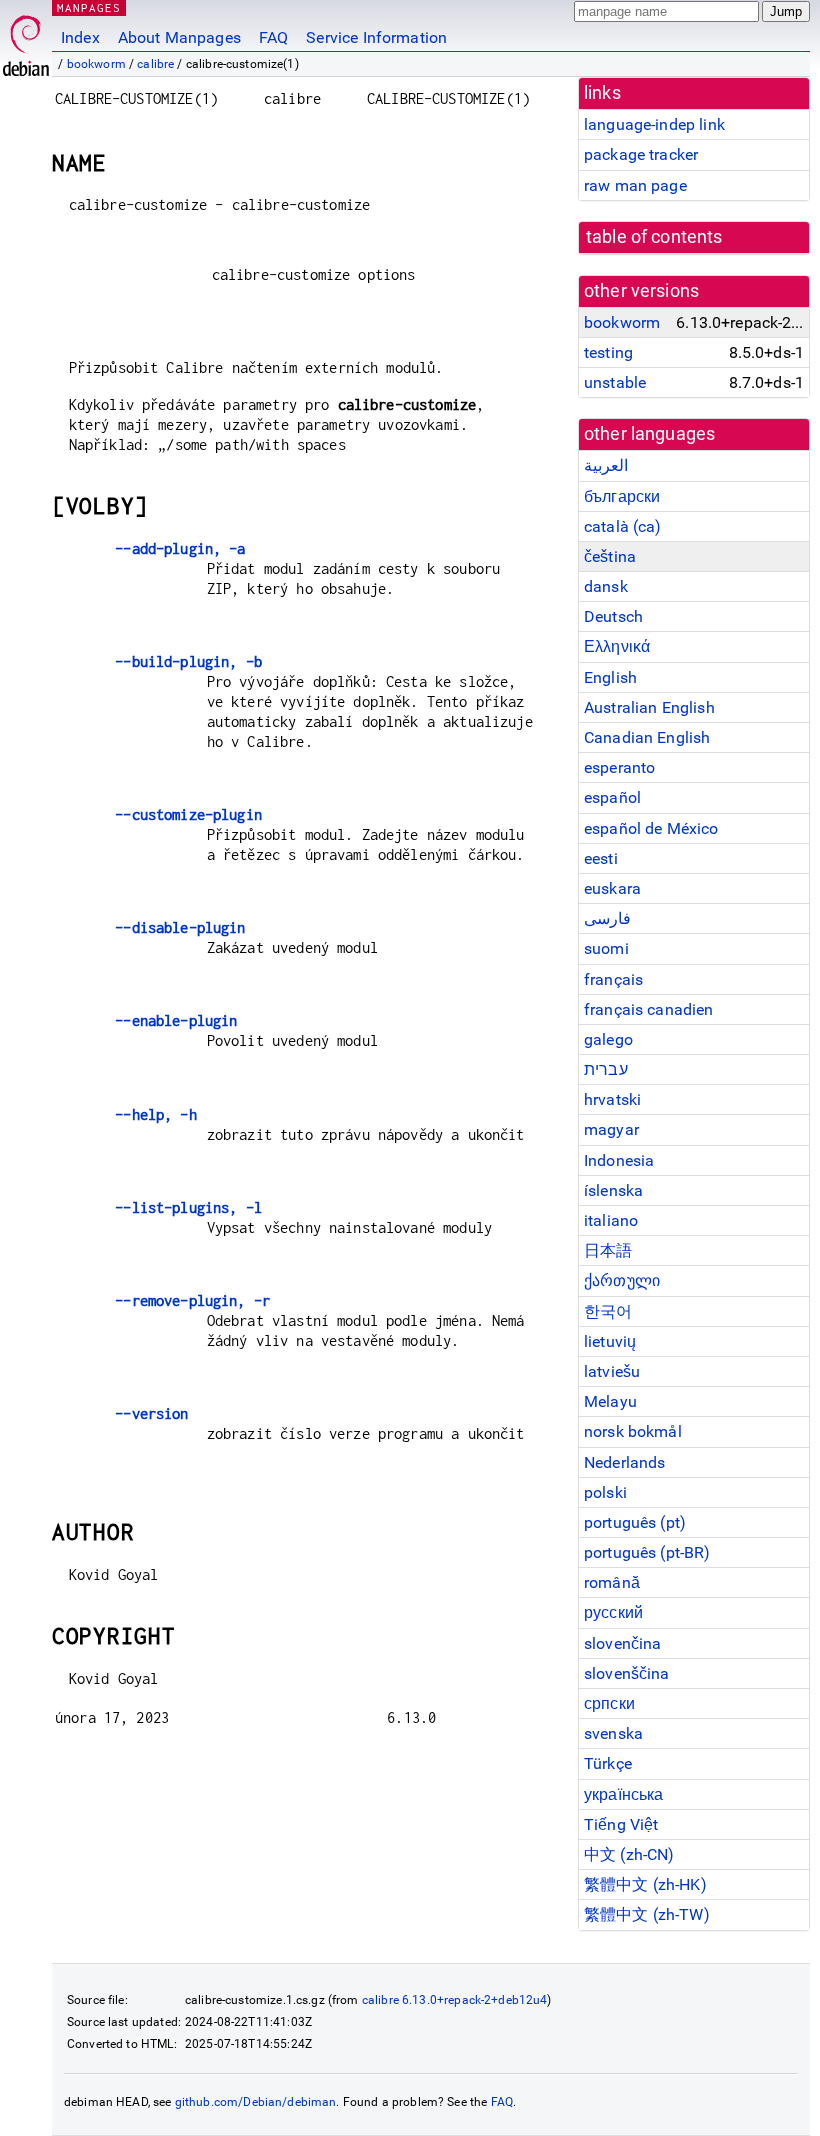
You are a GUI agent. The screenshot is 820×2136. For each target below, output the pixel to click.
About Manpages (179, 37)
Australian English (649, 707)
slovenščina (627, 1673)
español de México (651, 828)
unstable (615, 382)
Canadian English (647, 737)
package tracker (641, 154)
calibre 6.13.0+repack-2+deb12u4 (455, 2000)
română (612, 1582)
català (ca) (623, 526)
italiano (611, 1220)
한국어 (608, 1311)
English (610, 677)
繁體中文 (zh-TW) (647, 1914)
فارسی (607, 918)
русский (613, 1612)
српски (609, 1703)
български (622, 496)
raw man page (635, 185)
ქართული (622, 1280)
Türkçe (608, 1763)
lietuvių (610, 1341)
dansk (606, 586)
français (613, 979)
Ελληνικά (617, 646)
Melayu (610, 1401)
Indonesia (619, 1160)
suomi (606, 948)
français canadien (649, 1009)
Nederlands (625, 1462)
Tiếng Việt (621, 1824)
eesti (601, 858)
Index (80, 37)
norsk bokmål (633, 1431)
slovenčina (623, 1643)
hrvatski (612, 1099)
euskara (612, 888)
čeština (610, 556)
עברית (606, 1069)
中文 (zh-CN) (629, 1854)
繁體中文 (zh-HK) (645, 1884)
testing (608, 352)
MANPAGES (89, 7)
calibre (155, 64)
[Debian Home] (26, 40)
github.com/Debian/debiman (256, 2102)
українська (624, 1794)
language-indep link (654, 124)
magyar (611, 1129)
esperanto (619, 767)
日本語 (608, 1250)
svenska (613, 1733)
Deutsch (613, 616)
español (612, 797)
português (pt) (635, 1522)
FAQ (273, 37)
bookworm (96, 64)
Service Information (376, 37)
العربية (606, 465)
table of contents (654, 237)
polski (605, 1492)
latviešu (612, 1371)
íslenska (613, 1190)
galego (608, 1039)
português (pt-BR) (647, 1552)
